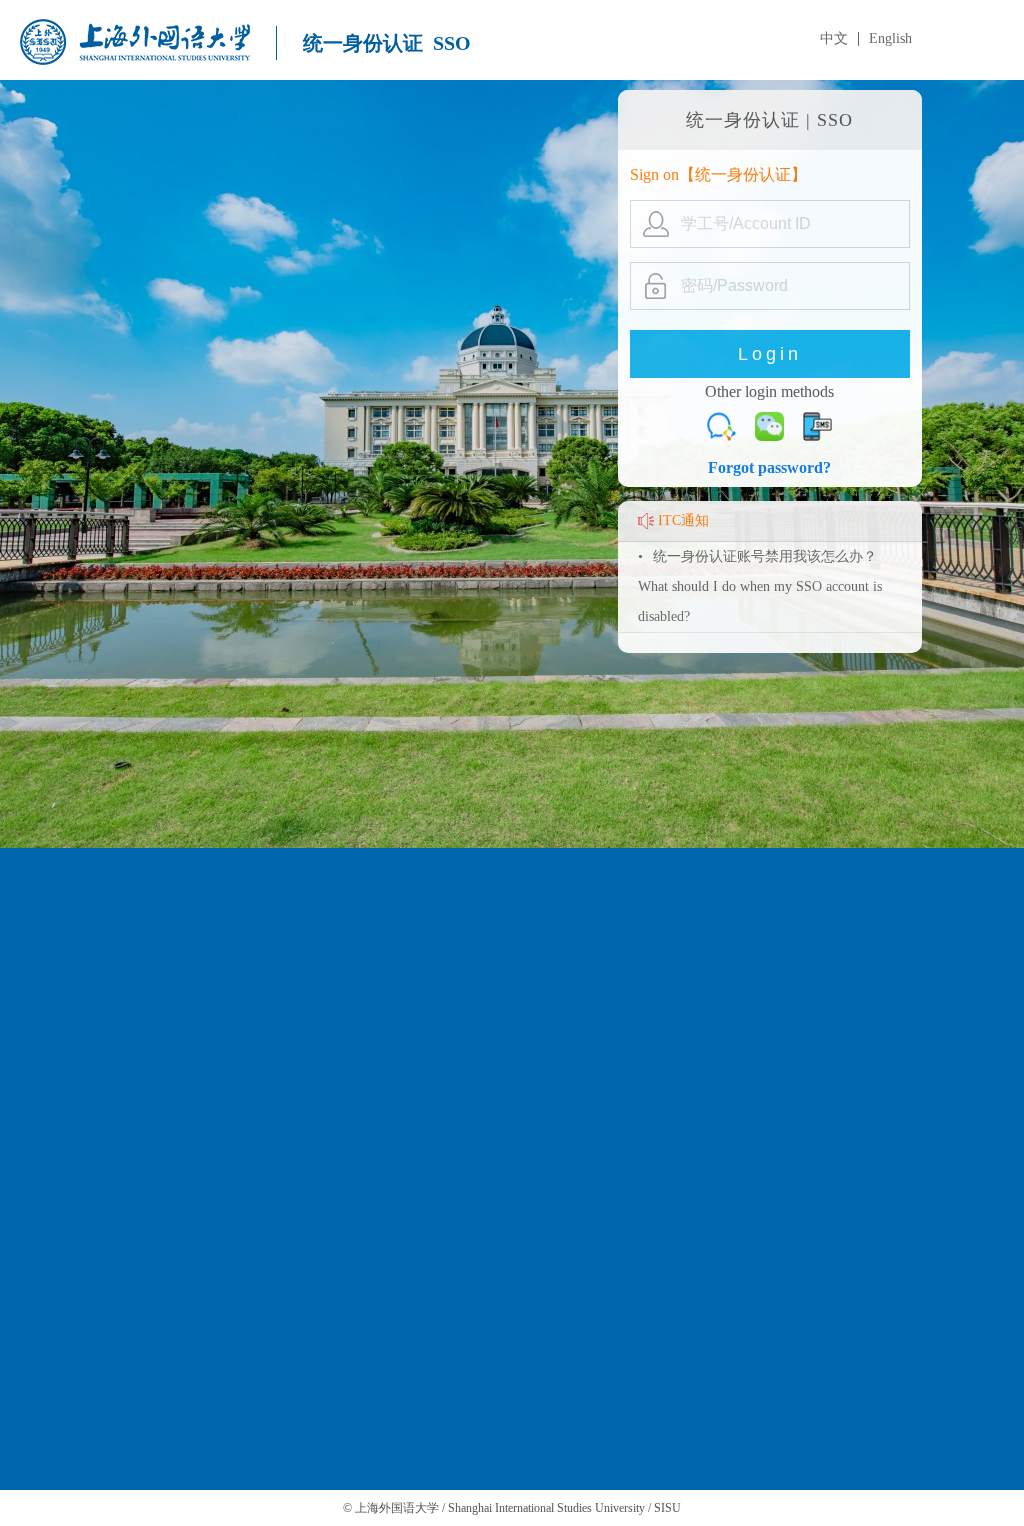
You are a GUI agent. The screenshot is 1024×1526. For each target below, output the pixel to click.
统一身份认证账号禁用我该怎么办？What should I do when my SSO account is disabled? (760, 586)
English (890, 39)
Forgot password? (769, 467)
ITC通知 (683, 520)
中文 (834, 39)
